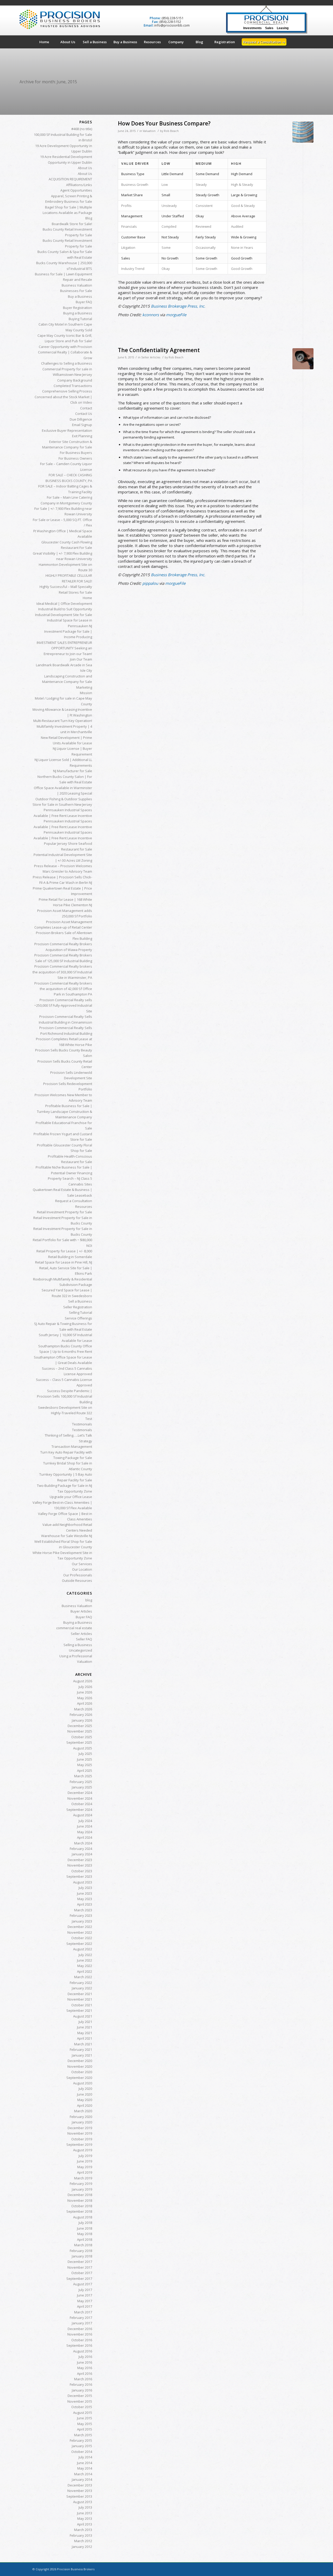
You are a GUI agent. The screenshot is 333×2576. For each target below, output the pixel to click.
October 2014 (82, 2452)
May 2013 (85, 2518)
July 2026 (85, 1687)
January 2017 (82, 2323)
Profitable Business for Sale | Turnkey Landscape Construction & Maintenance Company (65, 1111)
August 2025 (83, 1748)
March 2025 (83, 1776)
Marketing (84, 687)
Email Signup (82, 425)
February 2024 (81, 1849)
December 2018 (80, 2195)
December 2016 (80, 2329)
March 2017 (83, 2312)
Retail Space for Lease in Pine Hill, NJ (64, 1262)
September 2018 (79, 2211)
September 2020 (79, 2078)
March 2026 (83, 1709)
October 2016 (82, 2340)
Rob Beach (171, 131)
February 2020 (81, 2117)
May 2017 (85, 2301)
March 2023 (83, 1910)
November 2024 (80, 1798)
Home (87, 598)
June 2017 (85, 2295)
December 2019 (80, 2128)
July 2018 (85, 2223)
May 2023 (85, 1899)
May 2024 (85, 1832)
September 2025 (79, 1742)
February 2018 (81, 2251)
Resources (84, 1207)
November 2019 (80, 2133)
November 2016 (80, 2334)
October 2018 (82, 2206)
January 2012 (82, 2547)
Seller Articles (151, 357)
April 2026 (85, 1703)
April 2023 (85, 1904)
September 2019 (79, 2144)
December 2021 (80, 1994)
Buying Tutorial (80, 319)
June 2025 (85, 1759)
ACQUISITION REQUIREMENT (70, 179)
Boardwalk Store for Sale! (72, 224)
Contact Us (84, 414)
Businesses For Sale (76, 291)
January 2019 (82, 2189)
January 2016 (82, 2390)
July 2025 (85, 1754)
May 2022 (85, 1966)
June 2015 (85, 2418)
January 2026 (82, 1720)
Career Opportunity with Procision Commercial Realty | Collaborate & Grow (65, 352)
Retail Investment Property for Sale (65, 1212)
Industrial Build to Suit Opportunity (65, 609)
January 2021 (82, 2055)
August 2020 (83, 2083)
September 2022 (79, 1944)
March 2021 (83, 2044)
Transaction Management (72, 1446)
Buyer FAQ (84, 302)
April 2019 (85, 2172)
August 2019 (83, 2150)
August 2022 (83, 1949)
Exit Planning (82, 436)
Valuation (149, 131)
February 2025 (81, 1782)
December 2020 (80, 2061)
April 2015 (85, 2429)
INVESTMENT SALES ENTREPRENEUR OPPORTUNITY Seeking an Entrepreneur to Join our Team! (64, 648)
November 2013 (80, 2491)
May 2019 (85, 2167)
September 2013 (79, 2496)
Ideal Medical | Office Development (64, 604)
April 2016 (85, 2374)
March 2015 (83, 2435)
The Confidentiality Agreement (159, 350)
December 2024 (80, 1793)
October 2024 (82, 1804)
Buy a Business (80, 296)
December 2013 (80, 2485)
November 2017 (80, 2267)
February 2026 (81, 1715)
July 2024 (85, 1821)
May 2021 (85, 2033)
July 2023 (85, 1888)
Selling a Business (78, 1645)
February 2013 (81, 2535)
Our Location (82, 1569)
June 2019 (85, 2161)
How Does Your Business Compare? (164, 123)
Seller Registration (78, 1307)
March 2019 (83, 2178)
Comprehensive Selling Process (67, 391)
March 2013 (83, 2530)
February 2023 (81, 1915)
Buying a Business (78, 313)
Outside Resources (77, 1581)
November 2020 (80, 2066)
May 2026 (85, 1698)
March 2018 (83, 2245)
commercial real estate (74, 1628)
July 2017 (85, 2290)
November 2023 (80, 1865)
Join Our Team (81, 659)
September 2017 (79, 2279)
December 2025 (80, 1726)
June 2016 (85, 2362)
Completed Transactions (73, 386)
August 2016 (83, 2351)
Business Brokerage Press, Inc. (178, 306)
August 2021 (83, 2016)
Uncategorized (81, 1650)
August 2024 (83, 1815)
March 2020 (83, 2111)
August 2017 (83, 2284)
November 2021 (80, 1999)
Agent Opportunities (76, 190)
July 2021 (85, 2022)
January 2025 (82, 1787)
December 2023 (80, 1860)
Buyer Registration (78, 308)
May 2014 (85, 2468)
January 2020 (82, 2122)
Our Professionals (78, 1575)
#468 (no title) (82, 129)
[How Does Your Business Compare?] (303, 132)
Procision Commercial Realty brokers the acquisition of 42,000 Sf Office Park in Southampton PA (63, 989)
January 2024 (82, 1854)
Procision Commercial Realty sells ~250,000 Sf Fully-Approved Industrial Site (63, 1005)
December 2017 (80, 2262)
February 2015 (81, 2440)
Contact (86, 408)
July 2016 (85, 2357)
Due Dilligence (81, 419)
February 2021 (81, 2050)
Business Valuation (77, 285)
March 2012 (83, 2541)
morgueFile (176, 315)
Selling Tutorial (81, 1312)
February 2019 (81, 2184)
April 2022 (85, 1971)
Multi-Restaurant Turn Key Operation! (63, 721)
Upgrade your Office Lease (71, 1497)
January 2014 (82, 2479)
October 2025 (82, 1737)
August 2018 (83, 2217)
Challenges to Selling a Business (67, 363)
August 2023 (83, 1882)
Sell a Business (80, 1301)
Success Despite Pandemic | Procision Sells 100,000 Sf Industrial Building (65, 1396)
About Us (85, 168)
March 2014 (83, 2474)
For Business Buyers (76, 453)
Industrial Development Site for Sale (64, 615)
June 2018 (85, 2228)
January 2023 (82, 1921)
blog (89, 1600)
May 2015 (85, 2424)
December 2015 (80, 2396)
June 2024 (85, 1826)
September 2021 (79, 2010)
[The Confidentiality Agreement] (303, 359)
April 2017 (85, 2306)
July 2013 (85, 2507)
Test (89, 1419)
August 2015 (83, 2413)
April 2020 (85, 2105)
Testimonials (82, 1424)
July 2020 (85, 2089)
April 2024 (85, 1837)
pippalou (150, 583)
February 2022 (81, 1983)
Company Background (75, 380)
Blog (89, 218)
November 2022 (80, 1932)
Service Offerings (78, 1318)
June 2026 (85, 1692)
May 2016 (85, 2368)
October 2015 (82, 2407)
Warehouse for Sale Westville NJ (67, 1536)
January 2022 (82, 1988)
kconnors (151, 315)
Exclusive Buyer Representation (67, 430)
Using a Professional (76, 1656)
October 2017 (82, 2273)
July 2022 (85, 1955)
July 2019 (85, 2156)
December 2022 (80, 1927)
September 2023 (79, 1876)
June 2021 (85, 2027)
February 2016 (81, 2384)
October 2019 (82, 2139)
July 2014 (85, 2457)
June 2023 (85, 1893)
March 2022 (83, 1977)
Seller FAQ (84, 1639)
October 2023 (82, 1871)
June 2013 (85, 2513)
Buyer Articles (81, 1611)
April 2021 (85, 2038)
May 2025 (85, 1765)
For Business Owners (75, 458)
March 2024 (83, 1843)
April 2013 (85, 2524)
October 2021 (82, 2005)
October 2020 (82, 2072)
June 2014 (85, 2463)
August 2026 (83, 1681)
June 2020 (85, 2094)
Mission (86, 693)
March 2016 (83, 2379)
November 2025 (80, 1731)
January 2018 (82, 2256)
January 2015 (82, 2446)
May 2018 (85, 2234)
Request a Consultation (74, 1201)
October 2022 (82, 1938)
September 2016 (79, 2345)
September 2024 (79, 1810)
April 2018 (85, 2239)
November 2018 (80, 2200)
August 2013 (83, 2502)
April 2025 (85, 1771)
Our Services (82, 1564)
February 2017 (81, 2318)
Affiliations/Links (79, 185)
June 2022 (85, 1960)
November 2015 (80, 2401)
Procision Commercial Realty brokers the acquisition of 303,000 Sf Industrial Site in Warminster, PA (62, 972)
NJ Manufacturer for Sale (73, 771)
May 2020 (85, 2100)
